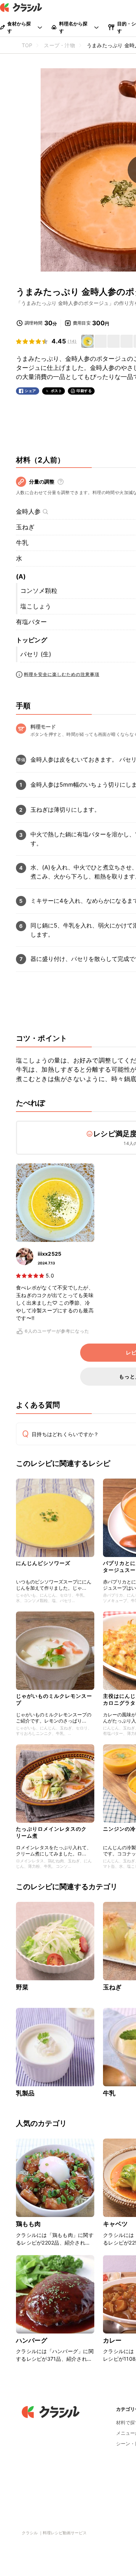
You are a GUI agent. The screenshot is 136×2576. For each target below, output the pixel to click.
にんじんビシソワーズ (43, 1563)
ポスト (57, 391)
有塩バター (31, 622)
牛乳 (22, 543)
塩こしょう (36, 606)
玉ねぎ (25, 527)
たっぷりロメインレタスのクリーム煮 (51, 1832)
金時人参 (28, 511)
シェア (30, 391)
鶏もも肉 (28, 2224)
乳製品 (25, 2093)
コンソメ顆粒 (39, 591)
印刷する (84, 391)
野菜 (22, 1987)
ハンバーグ (32, 2340)
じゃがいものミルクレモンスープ (54, 1699)
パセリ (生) (36, 654)
